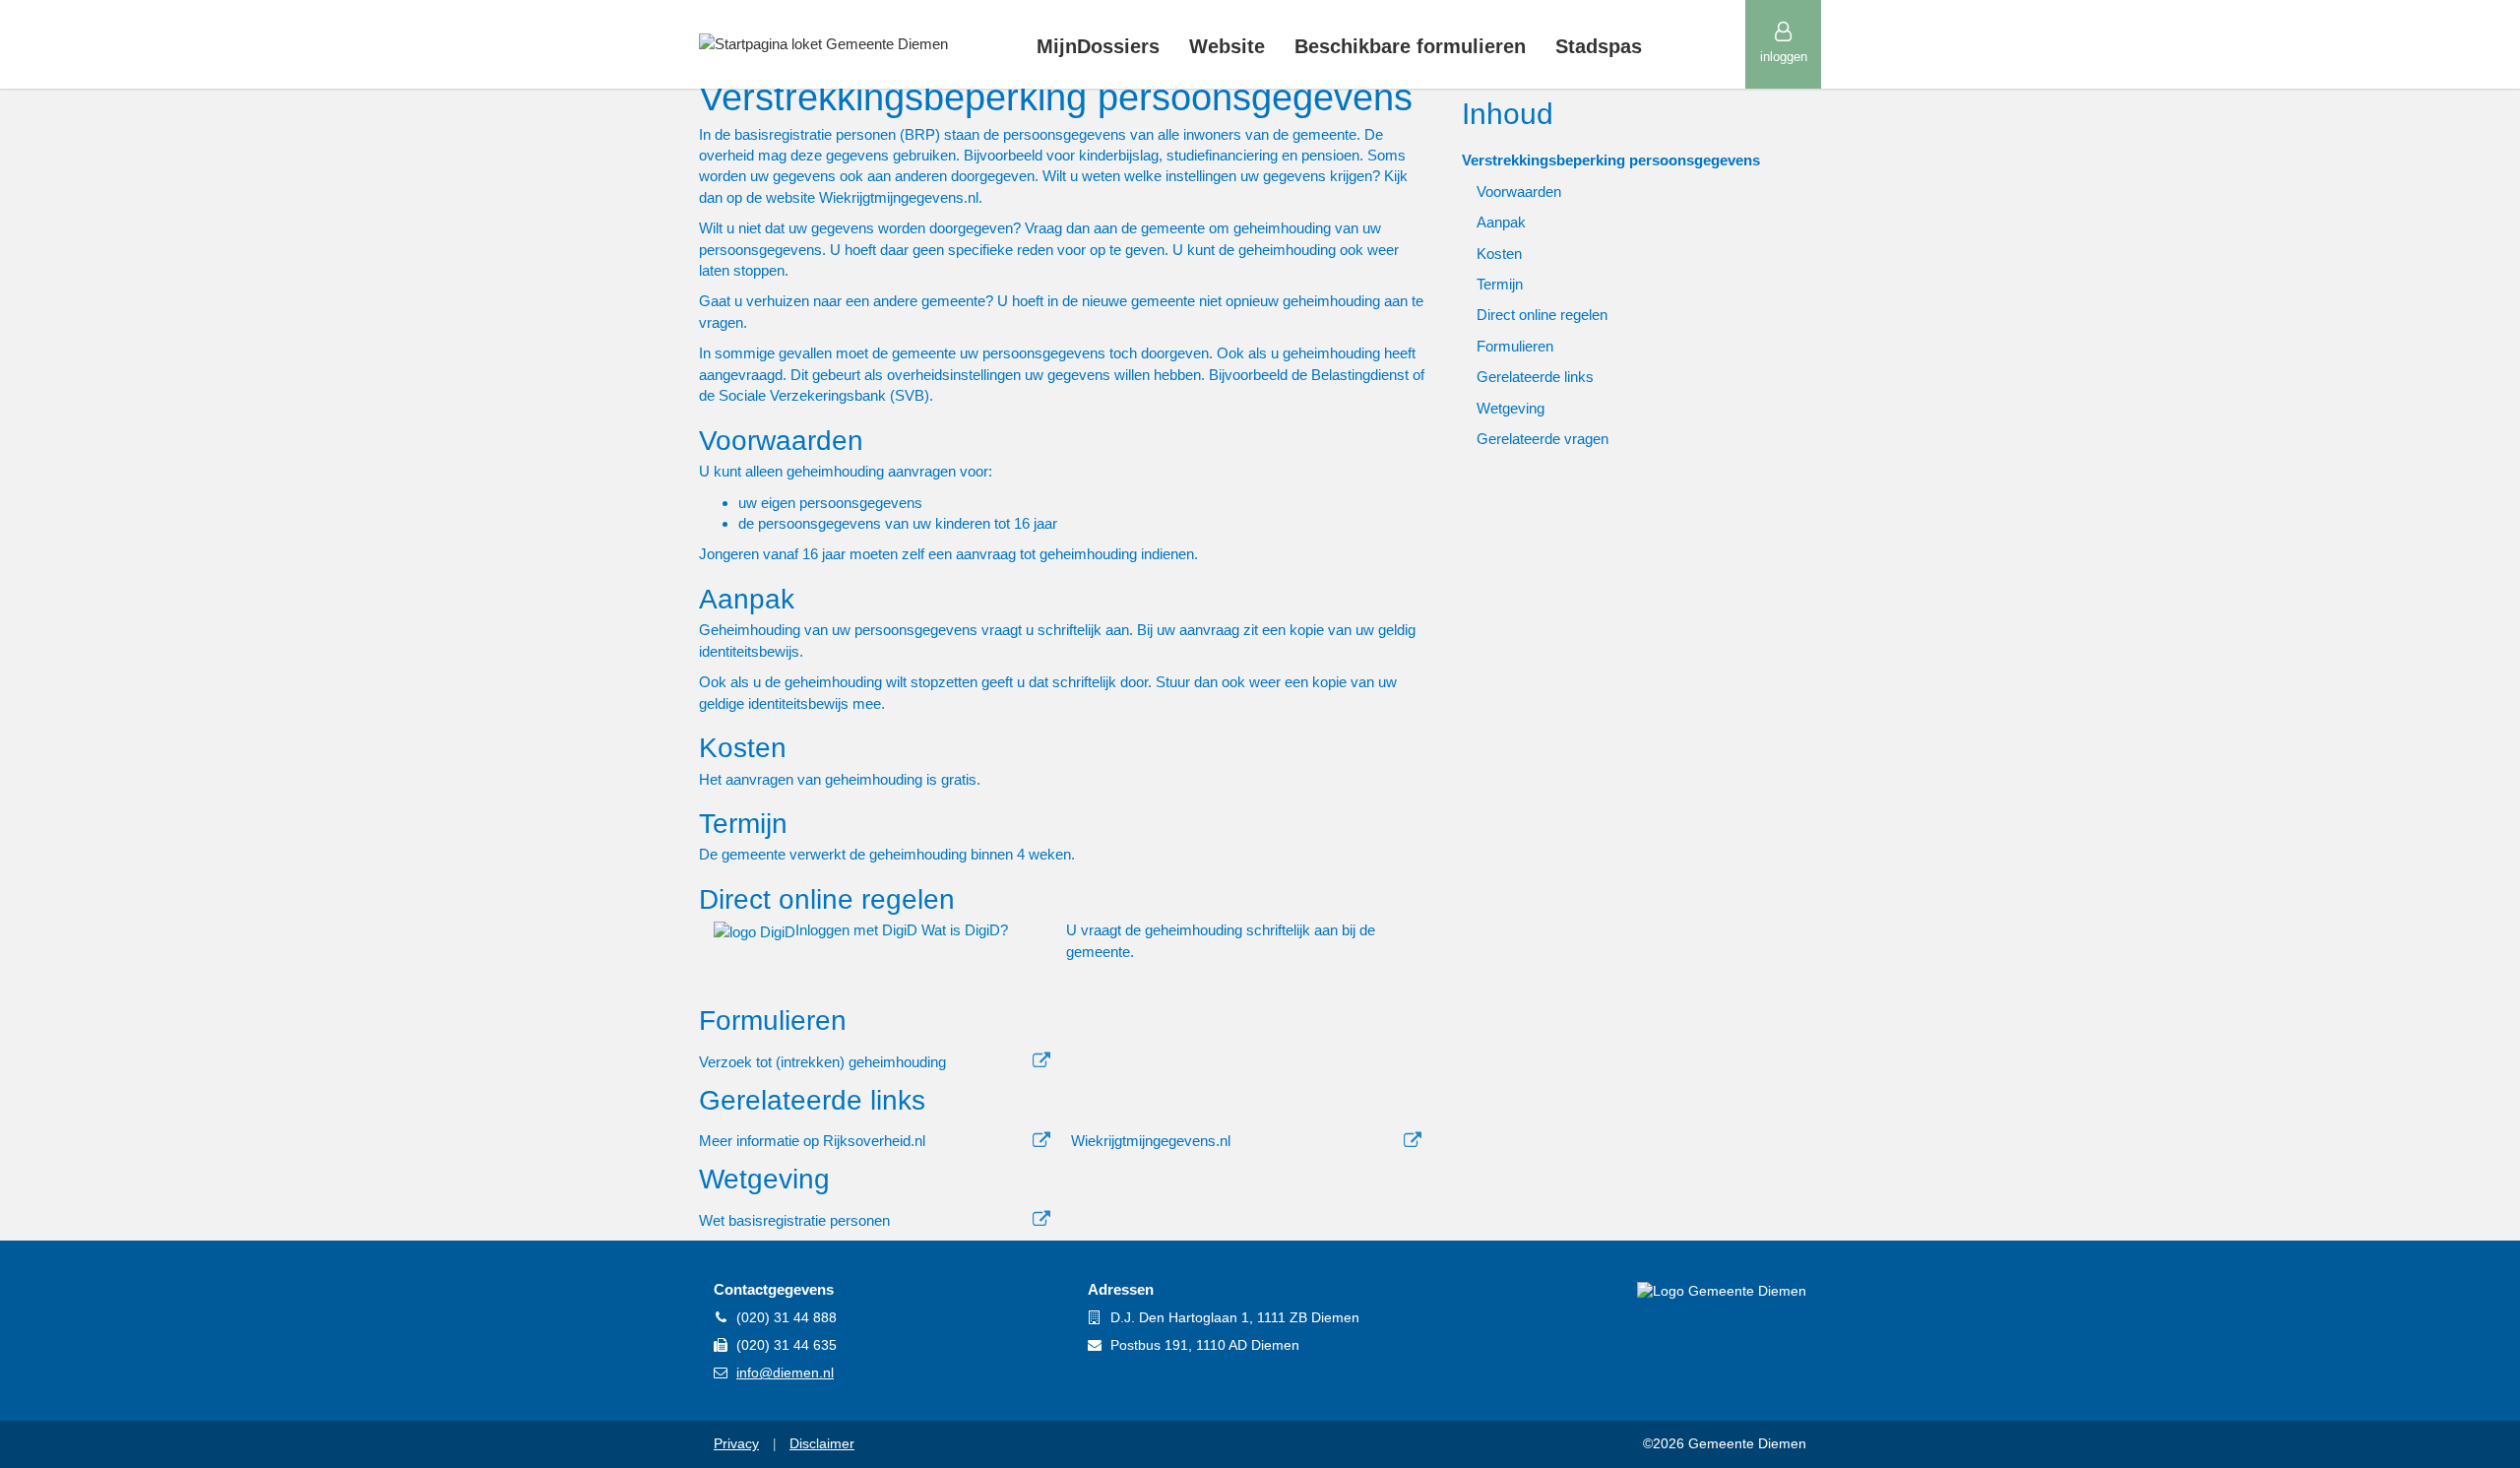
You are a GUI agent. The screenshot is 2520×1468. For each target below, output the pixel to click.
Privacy (736, 1443)
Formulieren (1515, 346)
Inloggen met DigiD (858, 930)
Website (1227, 46)
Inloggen (1784, 57)
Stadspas (1599, 46)
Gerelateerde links (1535, 377)
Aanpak (1501, 222)
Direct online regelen (1542, 315)
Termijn (1500, 284)
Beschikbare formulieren (1410, 46)
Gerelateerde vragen (1543, 439)
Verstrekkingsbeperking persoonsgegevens (1611, 160)
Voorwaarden (1519, 191)
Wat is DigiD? (965, 930)
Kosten (1499, 254)
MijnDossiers (1098, 46)
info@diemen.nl (785, 1372)
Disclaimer (822, 1443)
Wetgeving (1511, 408)
